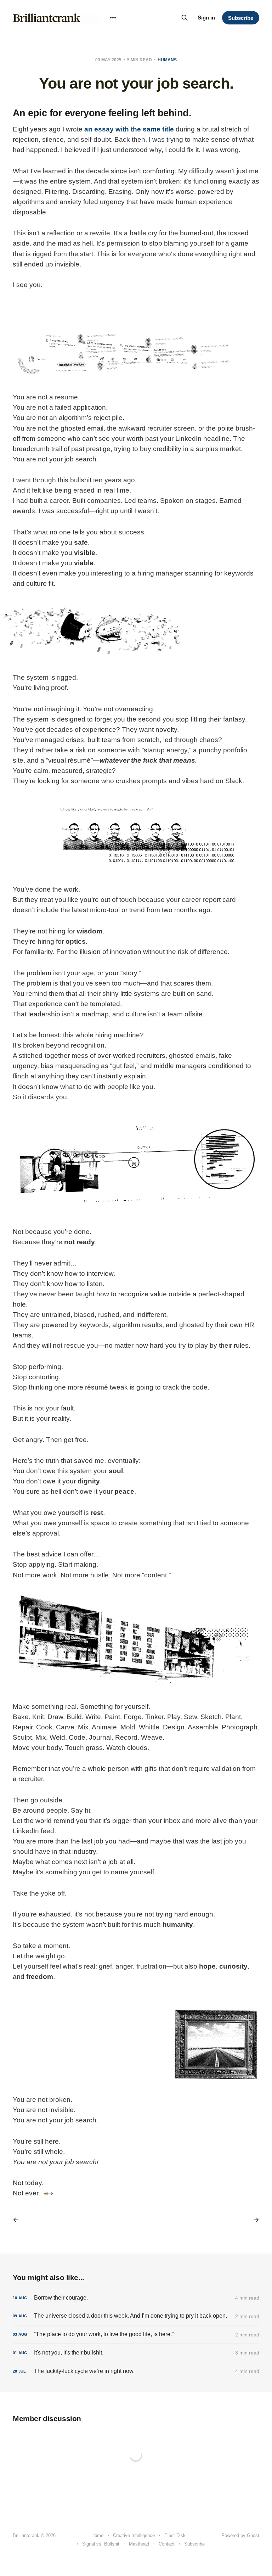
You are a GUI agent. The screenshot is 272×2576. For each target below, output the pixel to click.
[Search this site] (185, 18)
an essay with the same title (129, 129)
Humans (167, 60)
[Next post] (254, 2220)
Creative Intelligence (134, 2535)
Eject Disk (175, 2535)
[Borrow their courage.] (136, 2298)
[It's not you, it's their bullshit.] (136, 2353)
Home (97, 2535)
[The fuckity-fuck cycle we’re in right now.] (136, 2371)
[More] (113, 18)
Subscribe (241, 18)
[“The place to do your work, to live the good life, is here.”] (136, 2334)
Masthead (139, 2544)
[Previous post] (18, 2220)
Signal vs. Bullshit (101, 2544)
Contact (167, 2544)
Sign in (206, 18)
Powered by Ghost (240, 2535)
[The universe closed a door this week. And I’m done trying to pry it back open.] (136, 2316)
